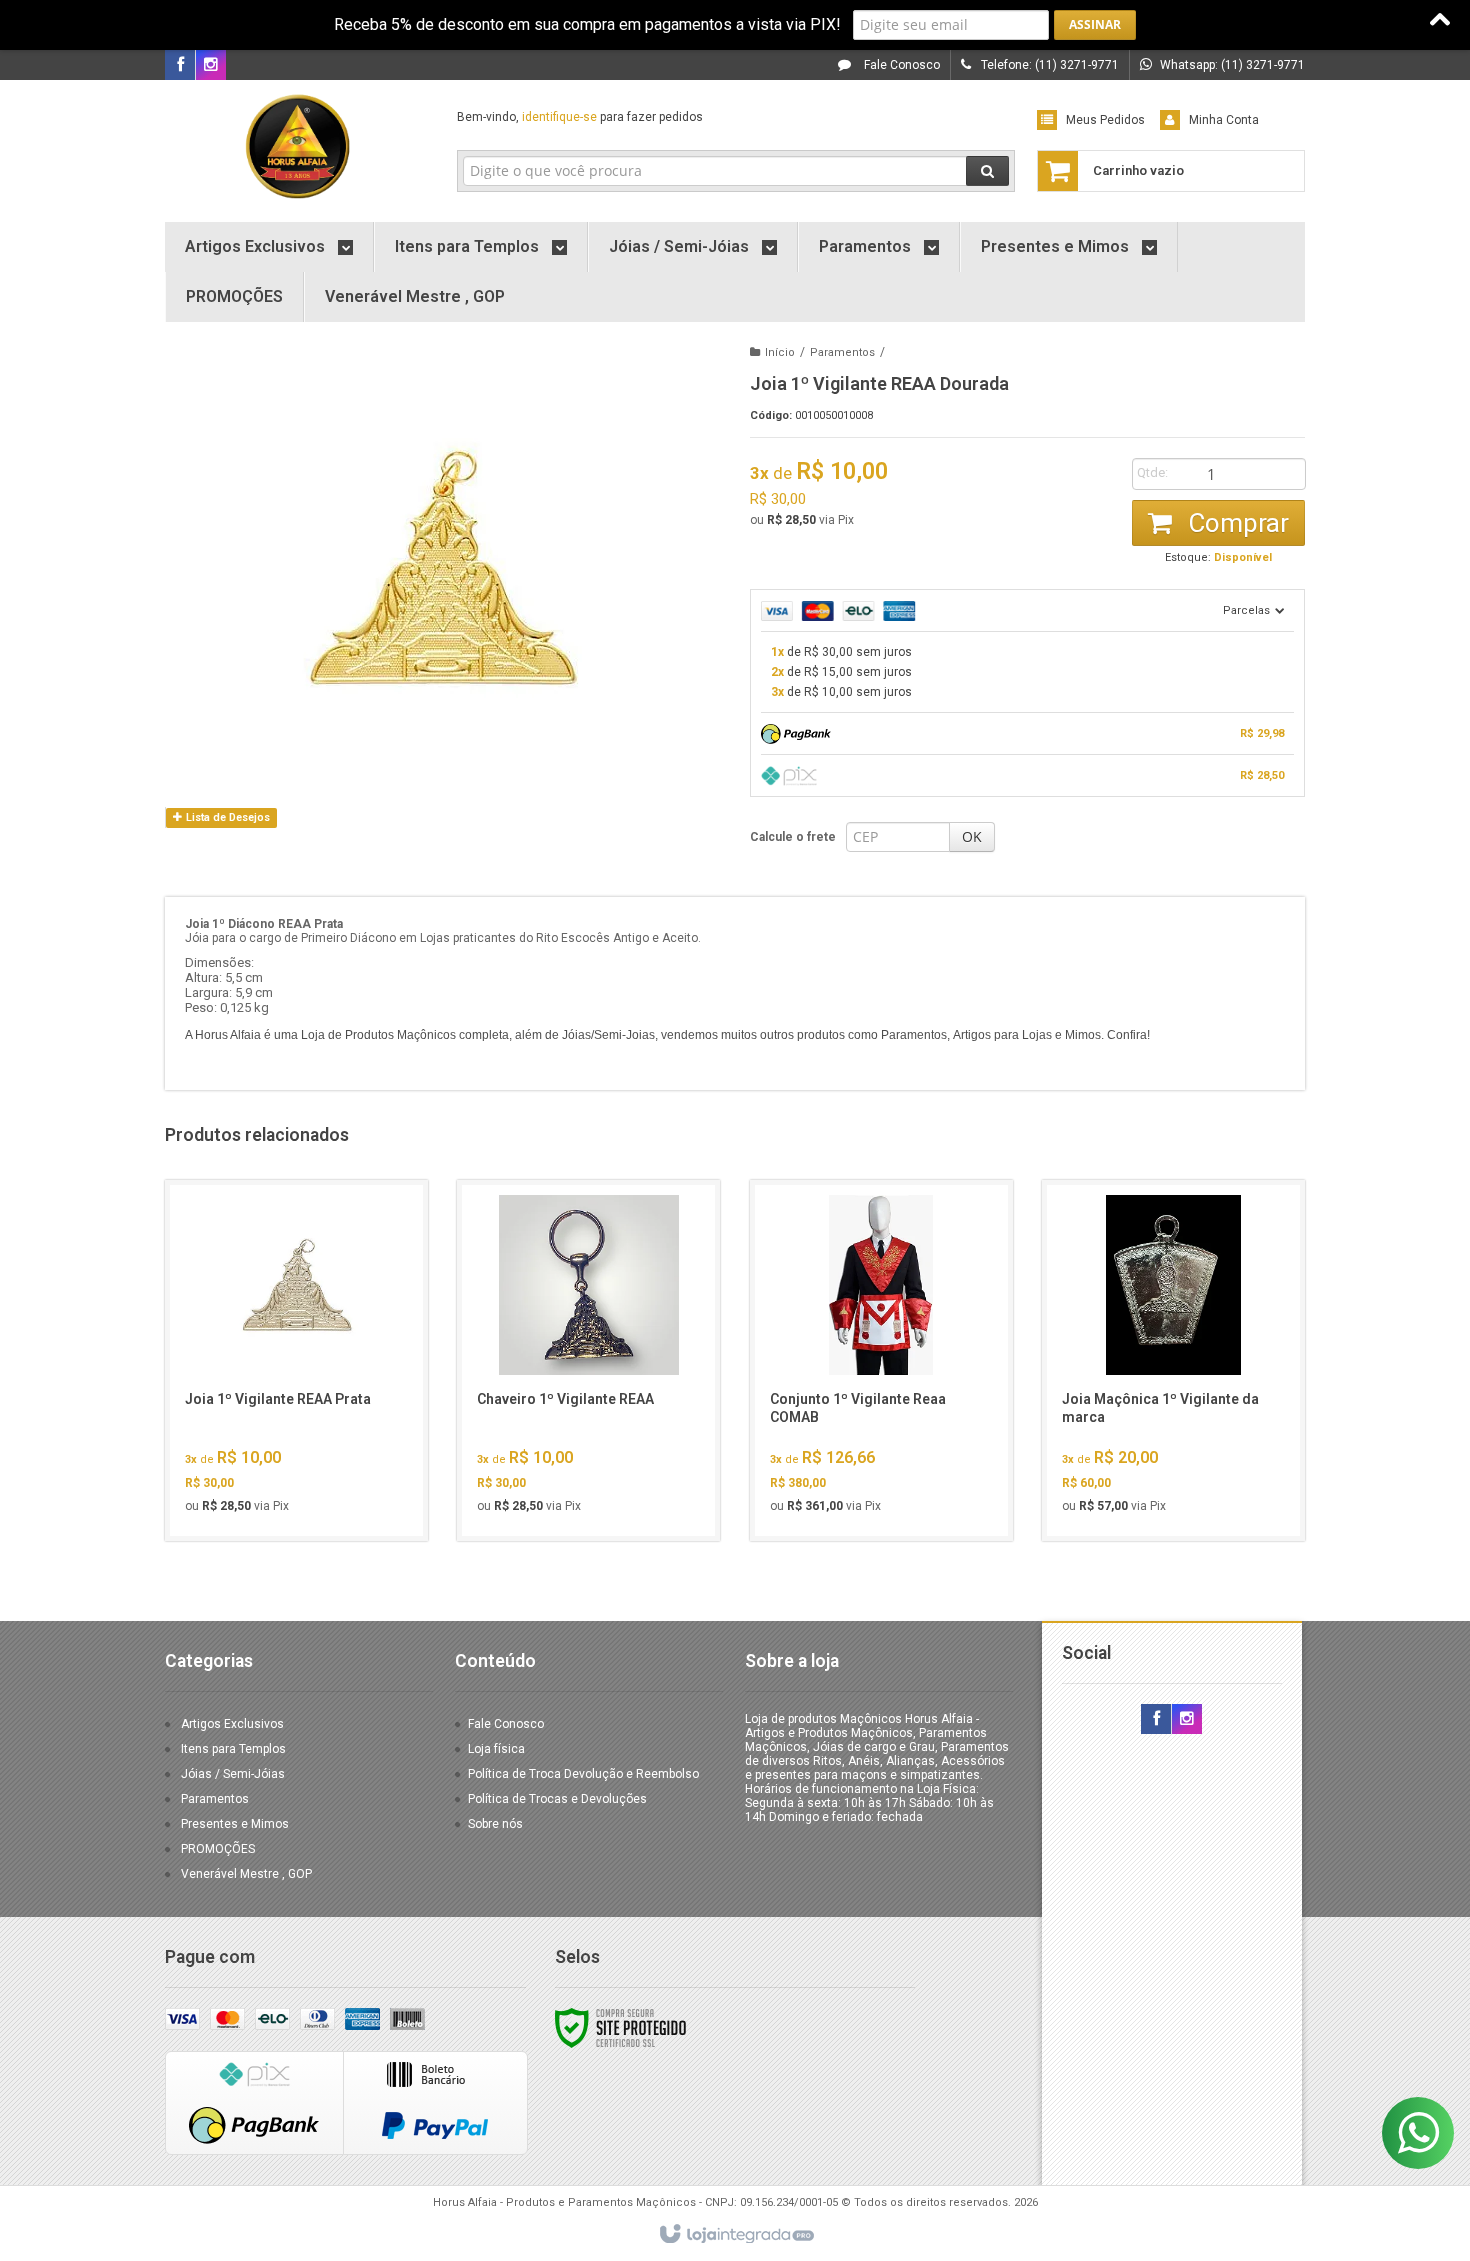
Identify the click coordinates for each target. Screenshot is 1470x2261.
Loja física (496, 1749)
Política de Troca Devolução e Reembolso (583, 1774)
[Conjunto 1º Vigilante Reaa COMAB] (881, 1360)
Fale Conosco (900, 65)
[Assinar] (1095, 25)
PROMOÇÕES (218, 1849)
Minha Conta (1224, 120)
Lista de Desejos (226, 817)
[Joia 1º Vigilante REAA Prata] (296, 1360)
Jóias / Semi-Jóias (233, 1774)
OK (972, 836)
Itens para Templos (233, 1749)
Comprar (1235, 523)
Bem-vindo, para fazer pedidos (580, 117)
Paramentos (842, 352)
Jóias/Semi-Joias (608, 1035)
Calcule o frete (793, 837)
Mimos (1083, 1035)
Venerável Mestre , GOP (246, 1874)
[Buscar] (987, 171)
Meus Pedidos (1105, 120)
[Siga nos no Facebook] (180, 66)
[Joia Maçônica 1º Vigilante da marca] (1173, 1360)
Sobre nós (495, 1824)
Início (780, 352)
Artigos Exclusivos (232, 1724)
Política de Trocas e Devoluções (557, 1799)
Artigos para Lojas (1002, 1035)
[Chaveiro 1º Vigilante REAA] (588, 1360)
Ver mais (308, 1440)
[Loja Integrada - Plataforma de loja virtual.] (735, 2235)
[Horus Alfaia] (296, 146)
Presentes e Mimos (235, 1824)
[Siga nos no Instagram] (211, 66)
